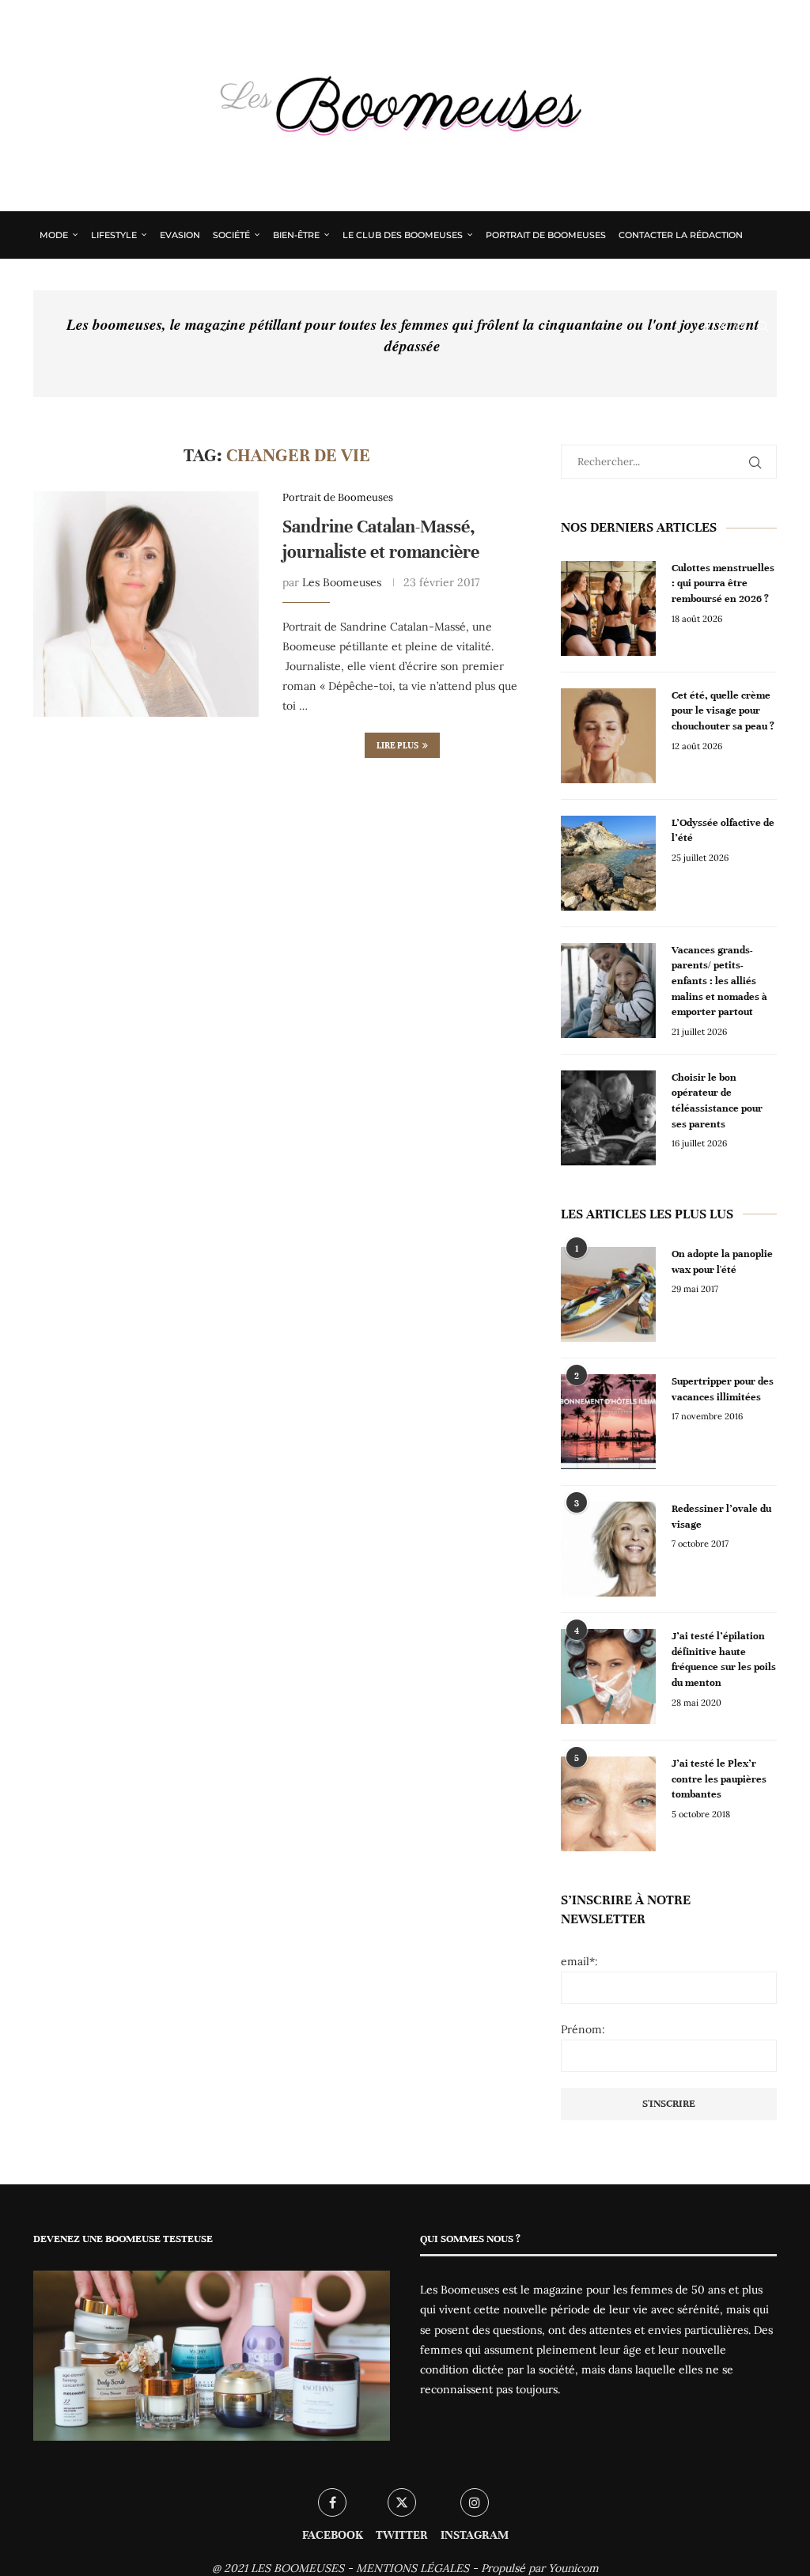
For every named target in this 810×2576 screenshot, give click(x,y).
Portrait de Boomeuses (546, 235)
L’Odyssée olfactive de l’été (723, 831)
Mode (54, 235)
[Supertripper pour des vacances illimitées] (608, 1422)
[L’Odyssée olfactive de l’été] (608, 863)
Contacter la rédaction (681, 235)
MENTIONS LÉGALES (413, 2568)
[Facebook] (707, 327)
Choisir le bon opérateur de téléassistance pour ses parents (717, 1101)
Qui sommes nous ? (88, 281)
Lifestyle (114, 235)
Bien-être (296, 235)
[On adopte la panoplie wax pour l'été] (608, 1294)
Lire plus (397, 745)
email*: (579, 1961)
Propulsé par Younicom (540, 2568)
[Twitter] (723, 327)
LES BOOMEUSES (297, 2568)
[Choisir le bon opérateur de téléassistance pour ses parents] (608, 1118)
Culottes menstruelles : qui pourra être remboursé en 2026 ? (723, 583)
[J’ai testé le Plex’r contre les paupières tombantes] (608, 1804)
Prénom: (583, 2029)
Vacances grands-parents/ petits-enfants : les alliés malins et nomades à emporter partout (719, 981)
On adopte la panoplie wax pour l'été (722, 1262)
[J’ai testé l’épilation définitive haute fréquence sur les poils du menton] (608, 1676)
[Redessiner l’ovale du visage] (608, 1549)
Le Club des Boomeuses (403, 235)
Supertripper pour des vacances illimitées (723, 1389)
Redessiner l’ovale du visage (721, 1517)
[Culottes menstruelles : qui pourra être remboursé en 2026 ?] (608, 608)
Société (231, 235)
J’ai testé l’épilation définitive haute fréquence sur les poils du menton (724, 1659)
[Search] (763, 327)
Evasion (180, 235)
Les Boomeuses (342, 582)
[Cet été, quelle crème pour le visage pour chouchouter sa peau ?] (608, 736)
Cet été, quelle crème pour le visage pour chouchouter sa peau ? (723, 711)
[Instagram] (740, 327)
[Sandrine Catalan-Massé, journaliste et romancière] (146, 604)
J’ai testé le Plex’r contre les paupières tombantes (719, 1779)
